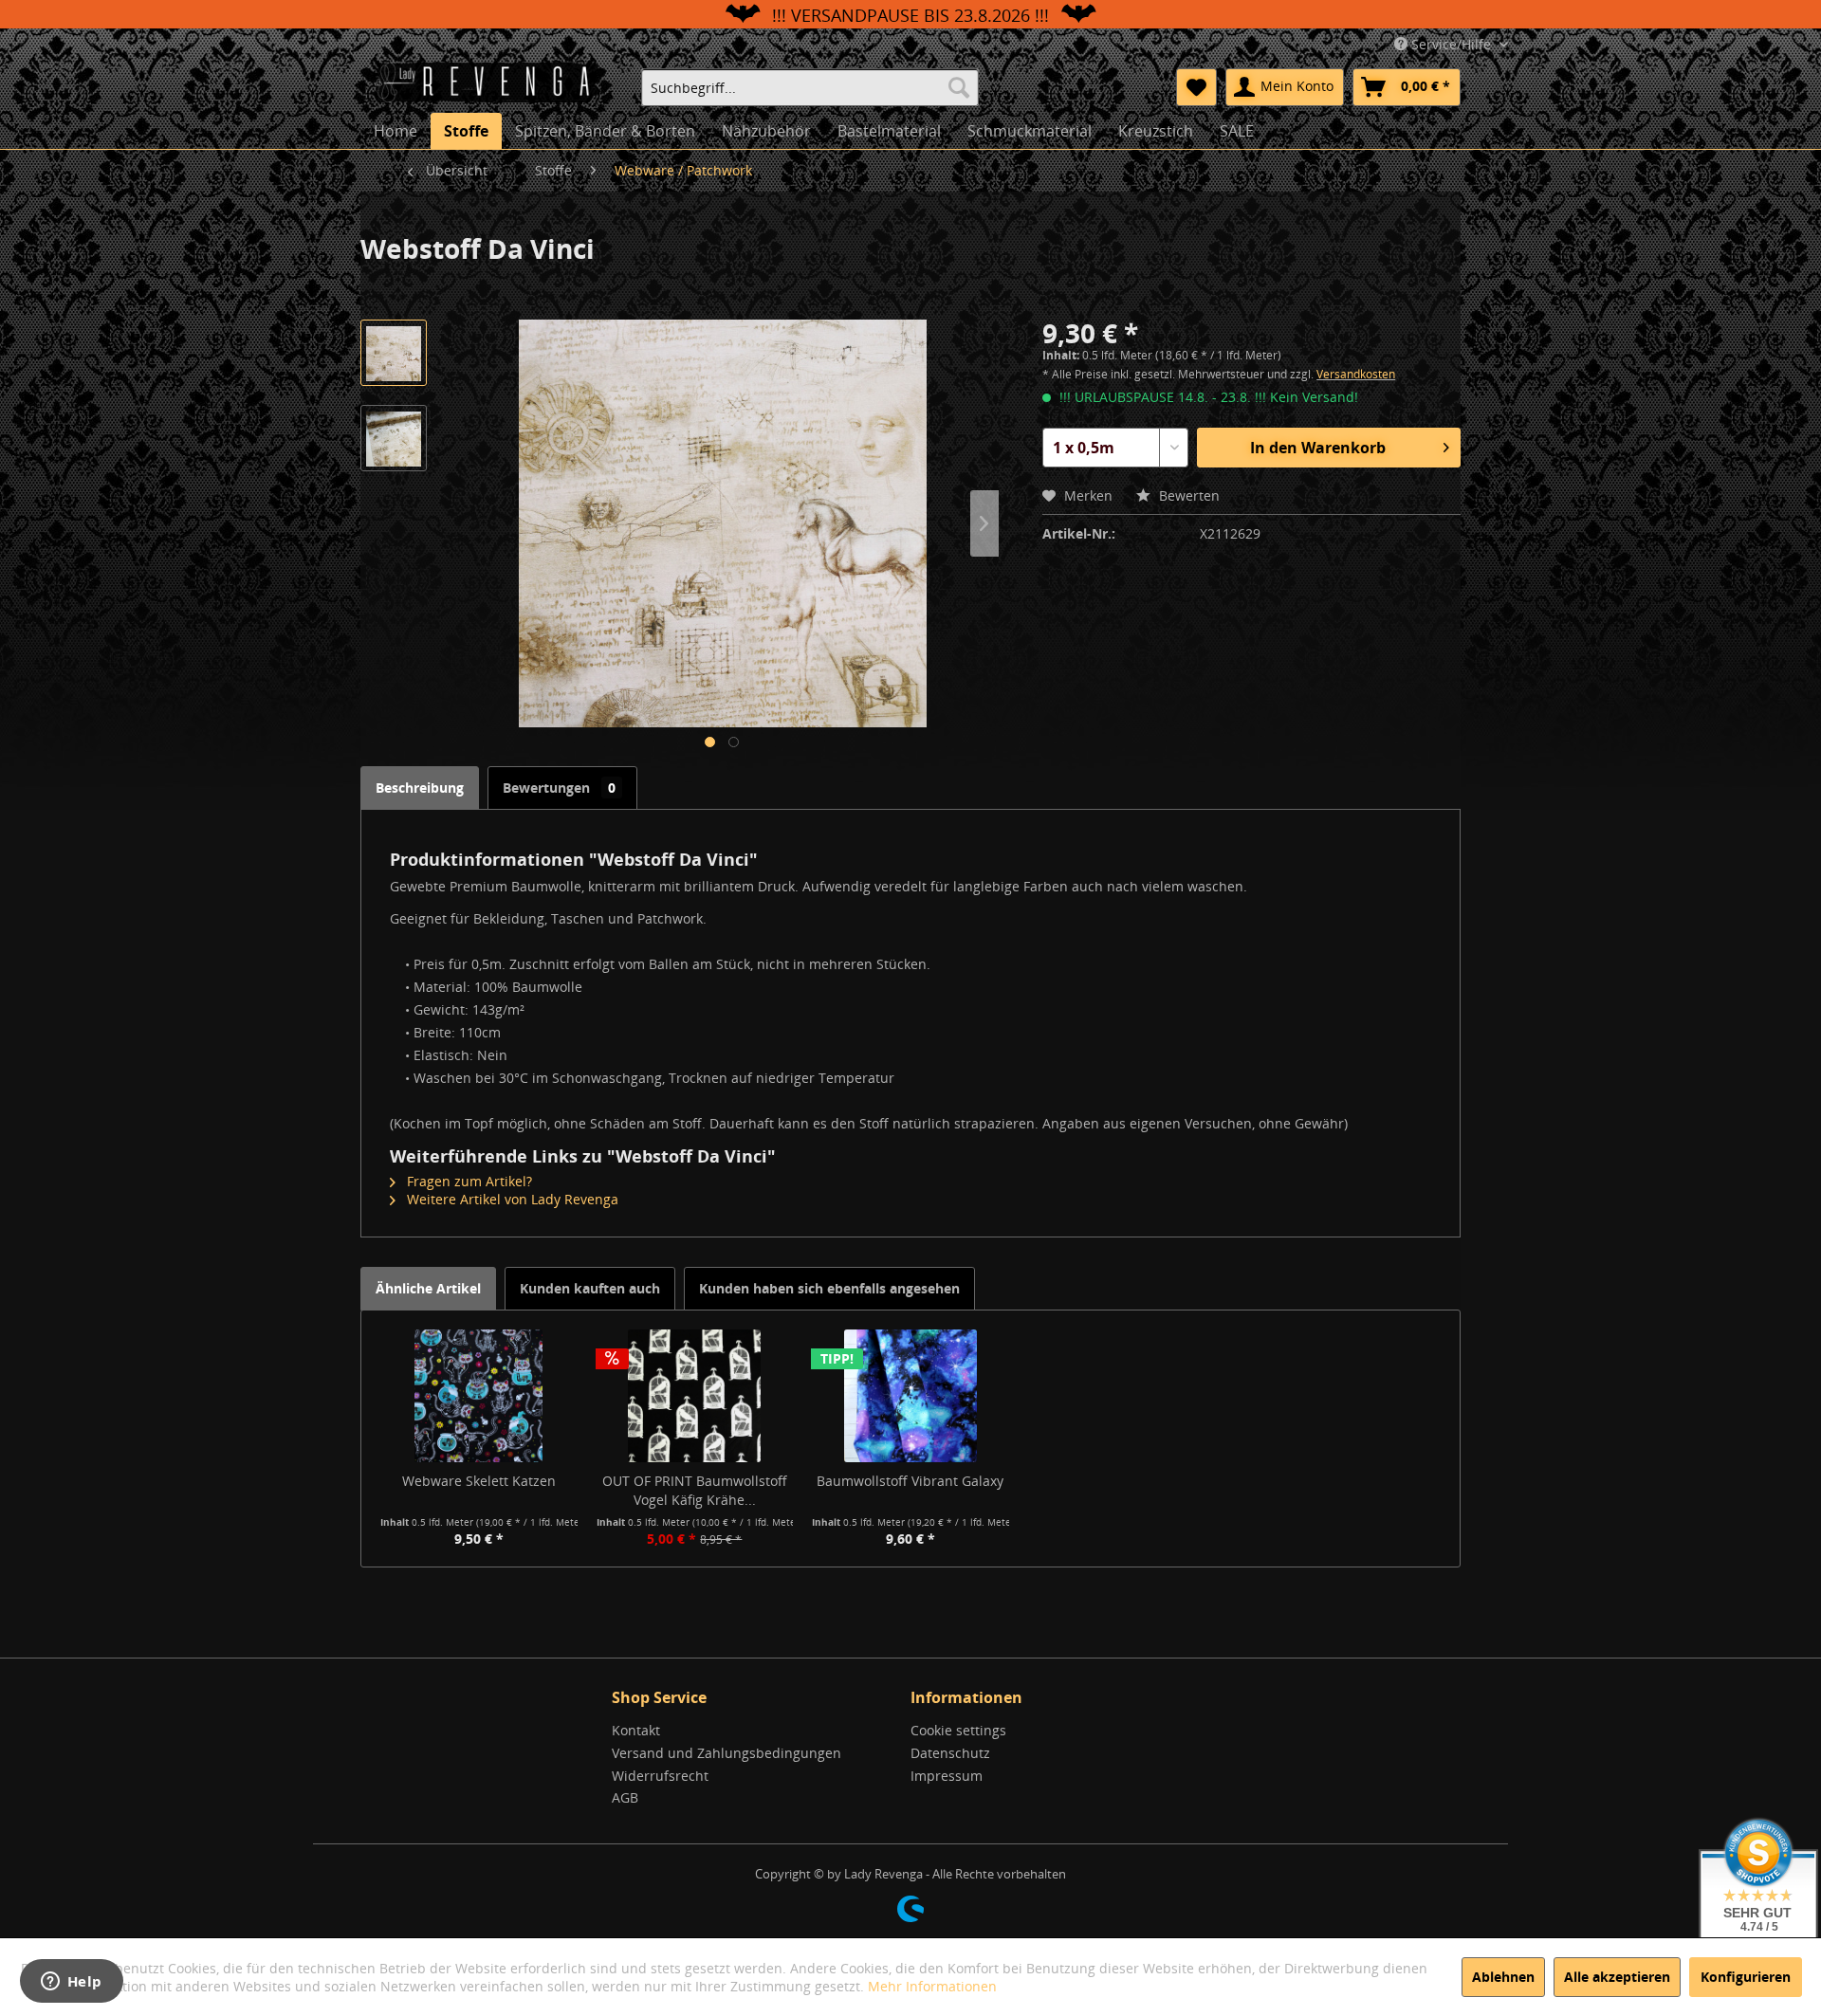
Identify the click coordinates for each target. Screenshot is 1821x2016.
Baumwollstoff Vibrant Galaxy (910, 1481)
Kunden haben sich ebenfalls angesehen (829, 1288)
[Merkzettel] (1196, 87)
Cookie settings (958, 1730)
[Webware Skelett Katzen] (479, 1396)
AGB (625, 1797)
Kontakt (636, 1730)
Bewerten (1187, 495)
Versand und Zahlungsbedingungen (727, 1753)
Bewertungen (559, 788)
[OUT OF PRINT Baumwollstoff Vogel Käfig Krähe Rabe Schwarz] (695, 1396)
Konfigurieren (1746, 1977)
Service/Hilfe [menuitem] (1451, 44)
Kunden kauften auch (590, 1288)
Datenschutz (950, 1753)
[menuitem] (810, 87)
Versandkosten (1356, 374)
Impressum (947, 1776)
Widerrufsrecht (660, 1776)
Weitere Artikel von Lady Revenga (511, 1199)
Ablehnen (1503, 1977)
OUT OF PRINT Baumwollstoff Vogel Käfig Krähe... (695, 1490)
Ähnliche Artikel (428, 1288)
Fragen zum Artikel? (468, 1181)
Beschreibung (420, 788)
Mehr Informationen (932, 1986)
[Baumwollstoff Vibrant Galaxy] (910, 1396)
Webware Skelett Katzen (479, 1481)
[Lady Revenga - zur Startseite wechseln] (493, 85)
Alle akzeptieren (1617, 1977)
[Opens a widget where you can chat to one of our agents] (71, 1983)
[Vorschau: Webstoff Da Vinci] (394, 353)
